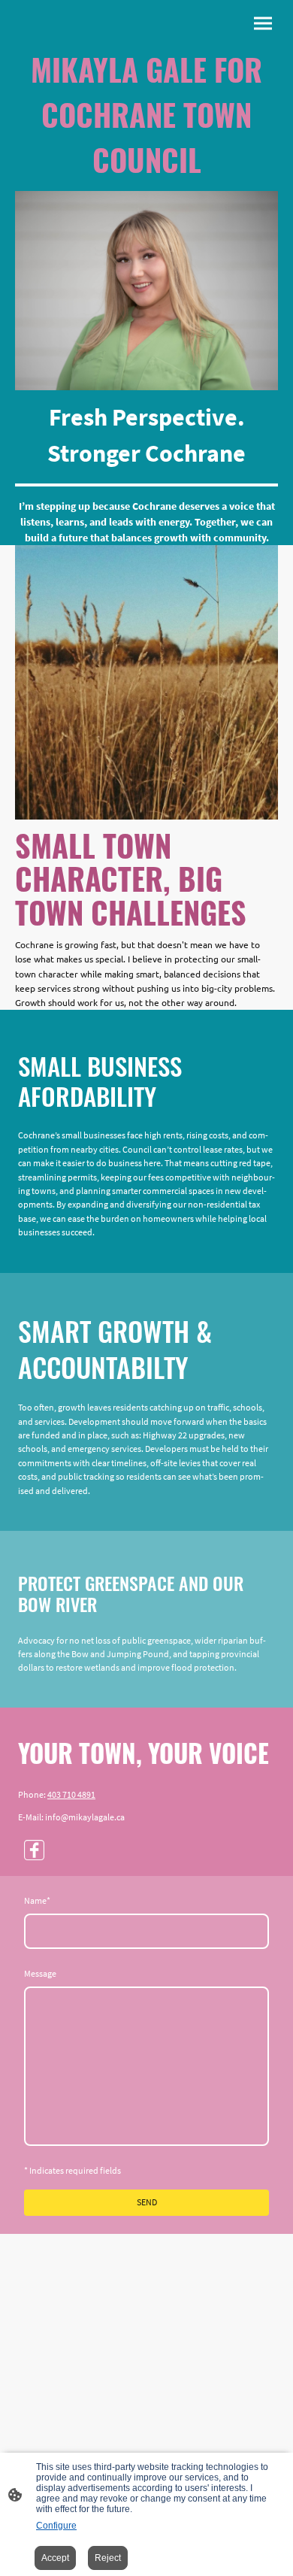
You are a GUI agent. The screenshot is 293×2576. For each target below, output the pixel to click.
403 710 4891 (71, 1794)
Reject (108, 2558)
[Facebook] (34, 1850)
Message (40, 1973)
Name (37, 1900)
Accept (55, 2558)
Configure (56, 2526)
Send (147, 2202)
